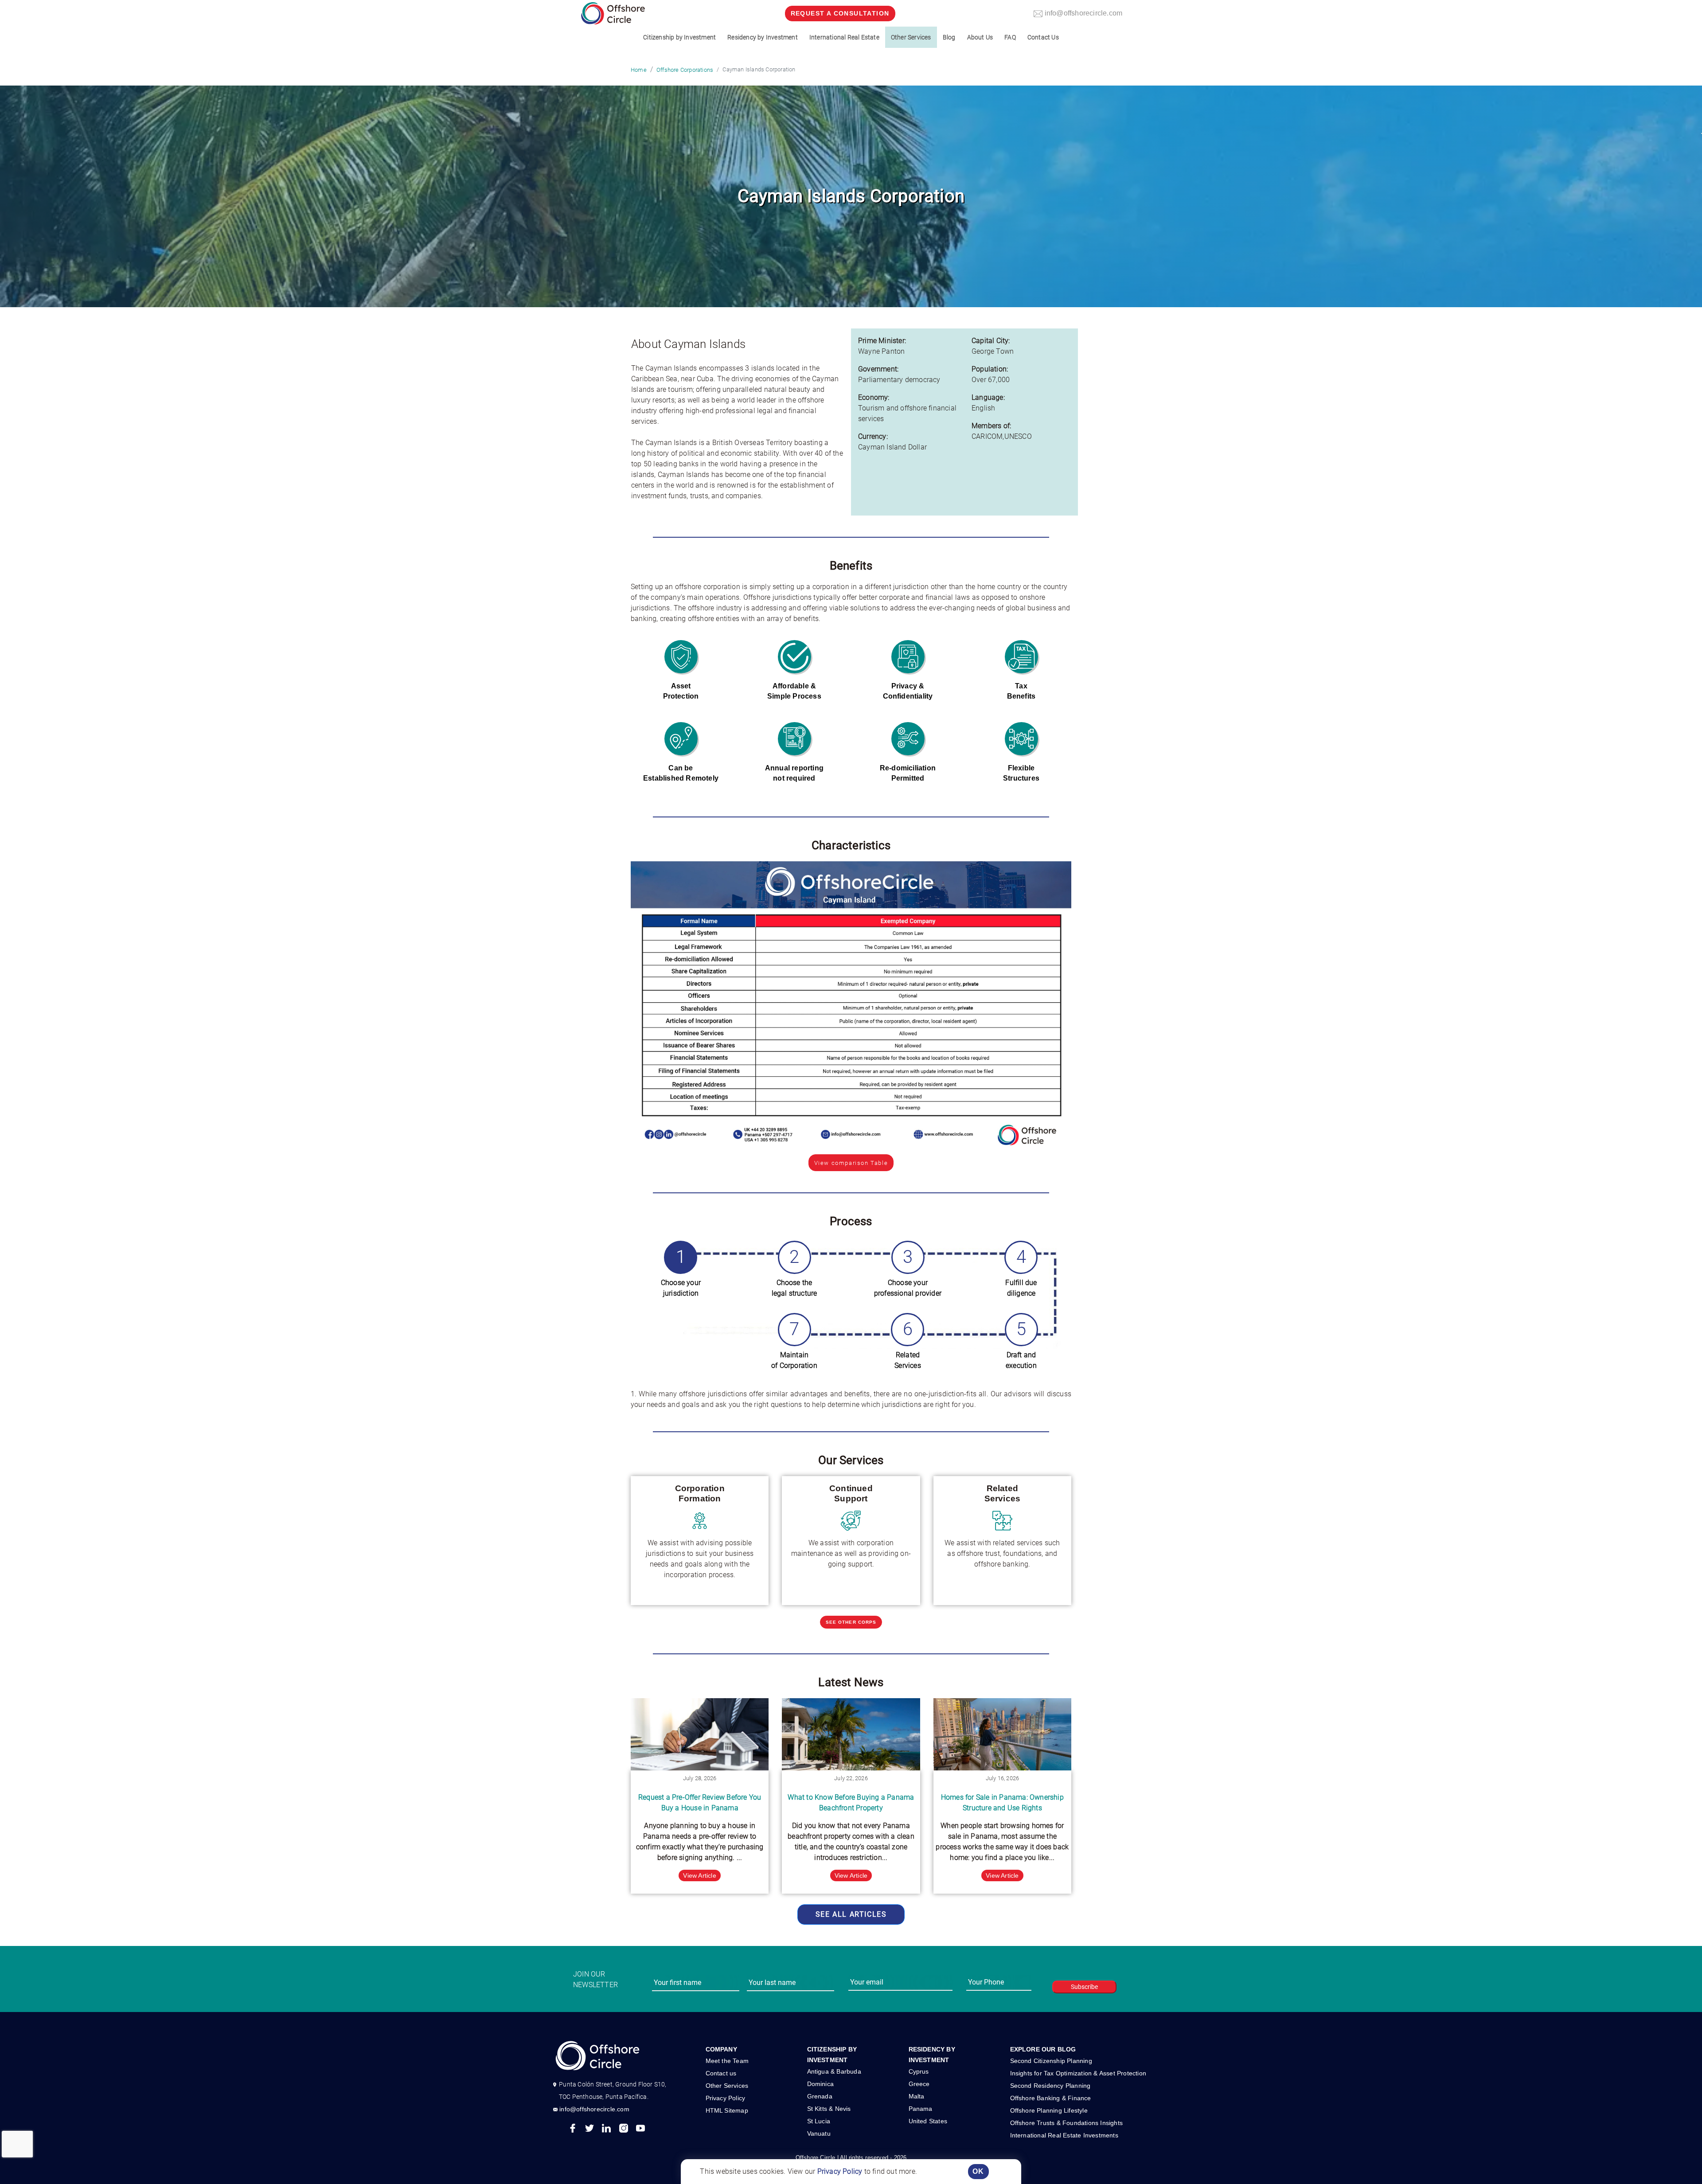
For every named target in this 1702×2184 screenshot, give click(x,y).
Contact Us (1043, 37)
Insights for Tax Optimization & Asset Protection (1078, 2073)
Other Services (727, 2086)
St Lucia (819, 2121)
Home (639, 70)
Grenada (820, 2096)
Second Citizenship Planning (1051, 2061)
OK (978, 2171)
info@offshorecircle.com (594, 2109)
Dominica (821, 2084)
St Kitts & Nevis (829, 2109)
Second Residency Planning (1050, 2086)
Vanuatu (819, 2133)
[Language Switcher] (1702, 133)
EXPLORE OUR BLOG (1043, 2049)
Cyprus (919, 2071)
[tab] (681, 1273)
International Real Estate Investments (1064, 2135)
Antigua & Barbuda (834, 2071)
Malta (917, 2096)
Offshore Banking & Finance (1051, 2098)
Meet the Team (727, 2061)
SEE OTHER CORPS (851, 1622)
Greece (919, 2084)
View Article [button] (699, 1875)
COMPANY (721, 2049)
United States (928, 2121)
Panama (921, 2109)
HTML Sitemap (727, 2110)
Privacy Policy (840, 2171)
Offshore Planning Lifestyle (1049, 2110)
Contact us (721, 2073)
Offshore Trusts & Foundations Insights (1067, 2123)
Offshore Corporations (685, 70)
